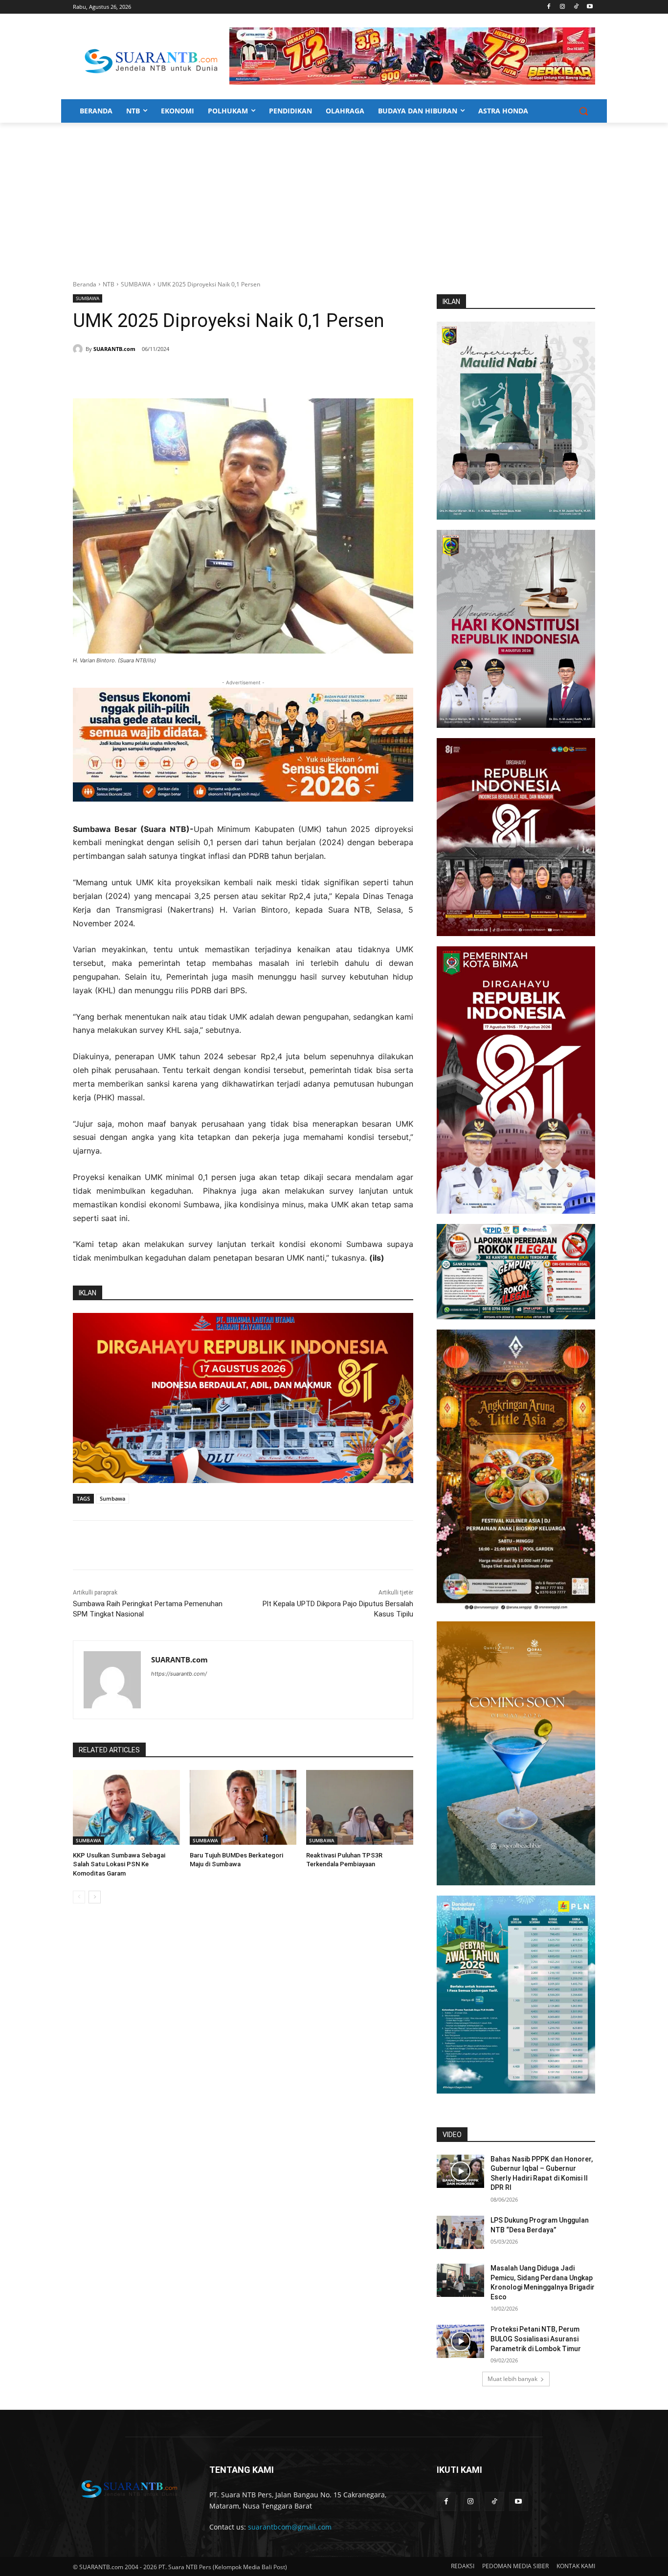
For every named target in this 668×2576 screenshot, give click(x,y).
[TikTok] (576, 7)
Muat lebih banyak (512, 2379)
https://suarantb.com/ (179, 1674)
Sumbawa (112, 1498)
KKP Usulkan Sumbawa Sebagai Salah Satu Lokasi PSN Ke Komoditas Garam (119, 1864)
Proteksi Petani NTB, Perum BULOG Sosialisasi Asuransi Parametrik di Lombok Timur (536, 2339)
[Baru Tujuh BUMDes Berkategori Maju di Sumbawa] (243, 1807)
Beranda (85, 284)
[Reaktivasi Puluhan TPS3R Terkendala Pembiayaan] (360, 1807)
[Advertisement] (334, 196)
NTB (109, 284)
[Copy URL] (214, 374)
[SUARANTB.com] (79, 349)
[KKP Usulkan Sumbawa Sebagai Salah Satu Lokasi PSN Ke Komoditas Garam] (126, 1807)
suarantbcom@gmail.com (290, 2527)
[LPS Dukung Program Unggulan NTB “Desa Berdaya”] (460, 2232)
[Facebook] (549, 7)
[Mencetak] (191, 374)
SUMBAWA (136, 284)
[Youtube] (590, 7)
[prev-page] (79, 1897)
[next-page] (95, 1897)
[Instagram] (563, 7)
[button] (583, 111)
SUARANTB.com (114, 349)
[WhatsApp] (169, 374)
